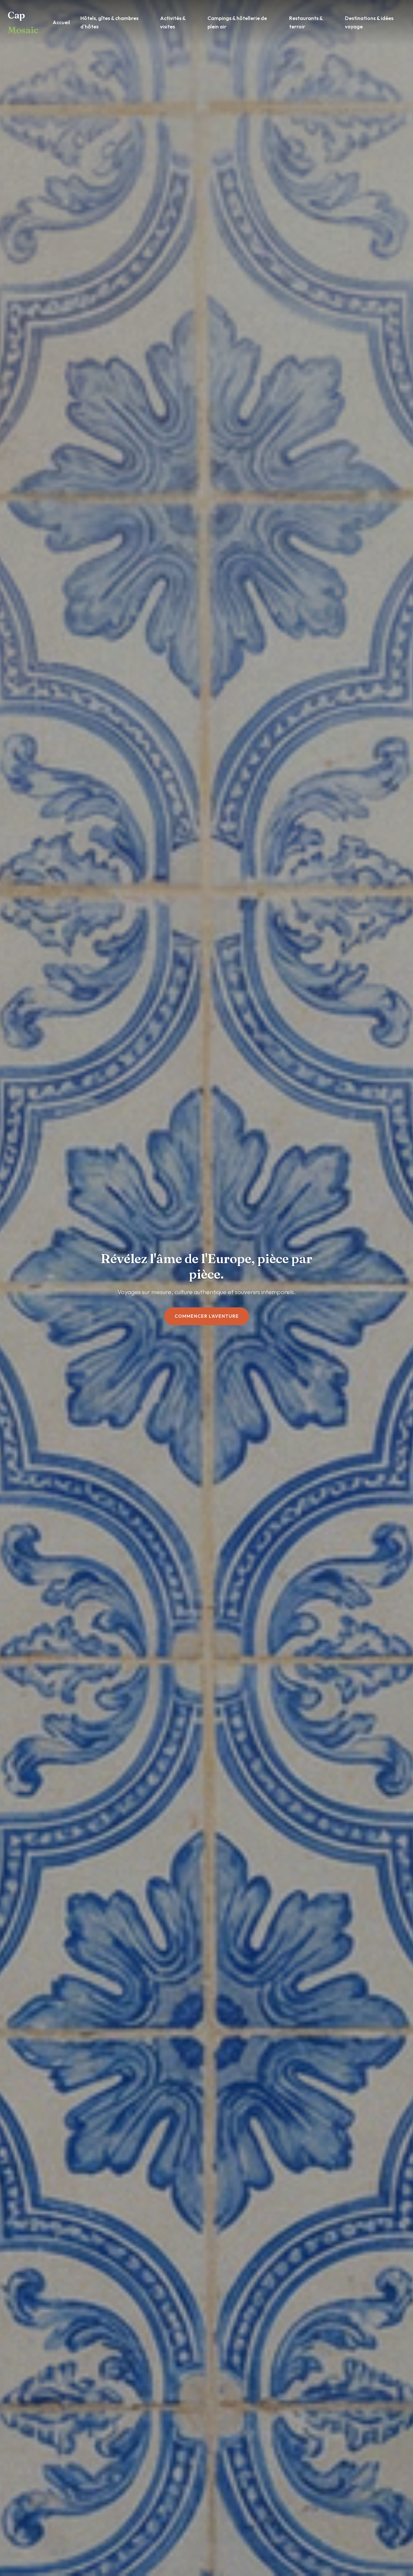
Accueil (61, 22)
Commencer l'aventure (207, 1316)
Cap (23, 22)
